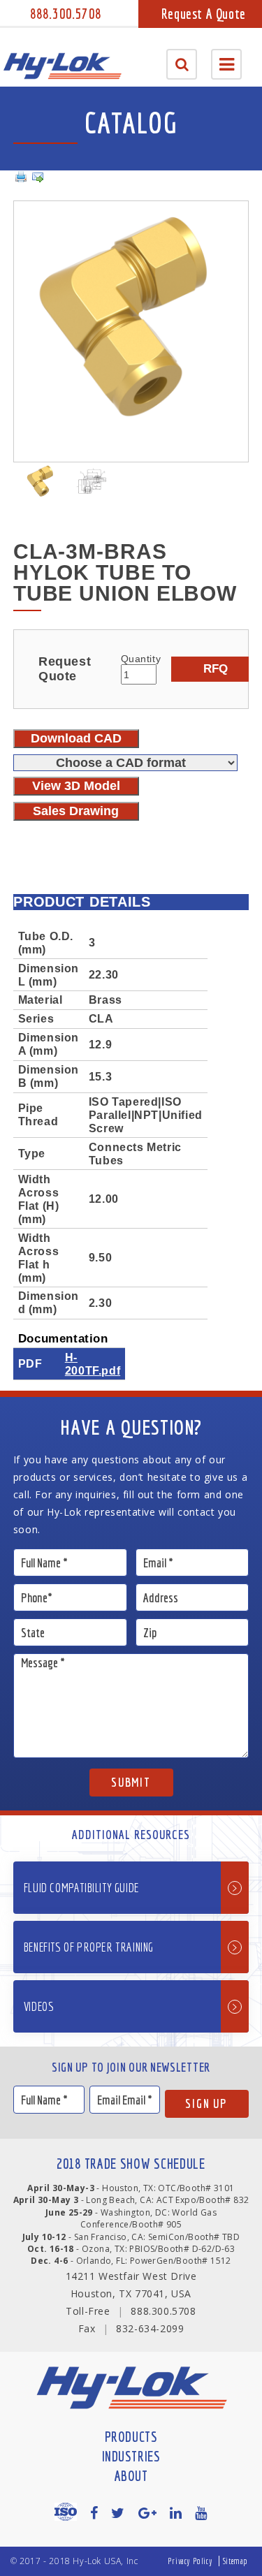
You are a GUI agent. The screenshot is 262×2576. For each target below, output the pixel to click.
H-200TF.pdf (93, 1364)
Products (131, 2437)
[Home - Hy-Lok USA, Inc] (62, 66)
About (131, 2476)
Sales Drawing (76, 811)
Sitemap (235, 2561)
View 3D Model (76, 786)
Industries (131, 2456)
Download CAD (76, 738)
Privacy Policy (190, 2561)
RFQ (216, 668)
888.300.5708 (66, 14)
